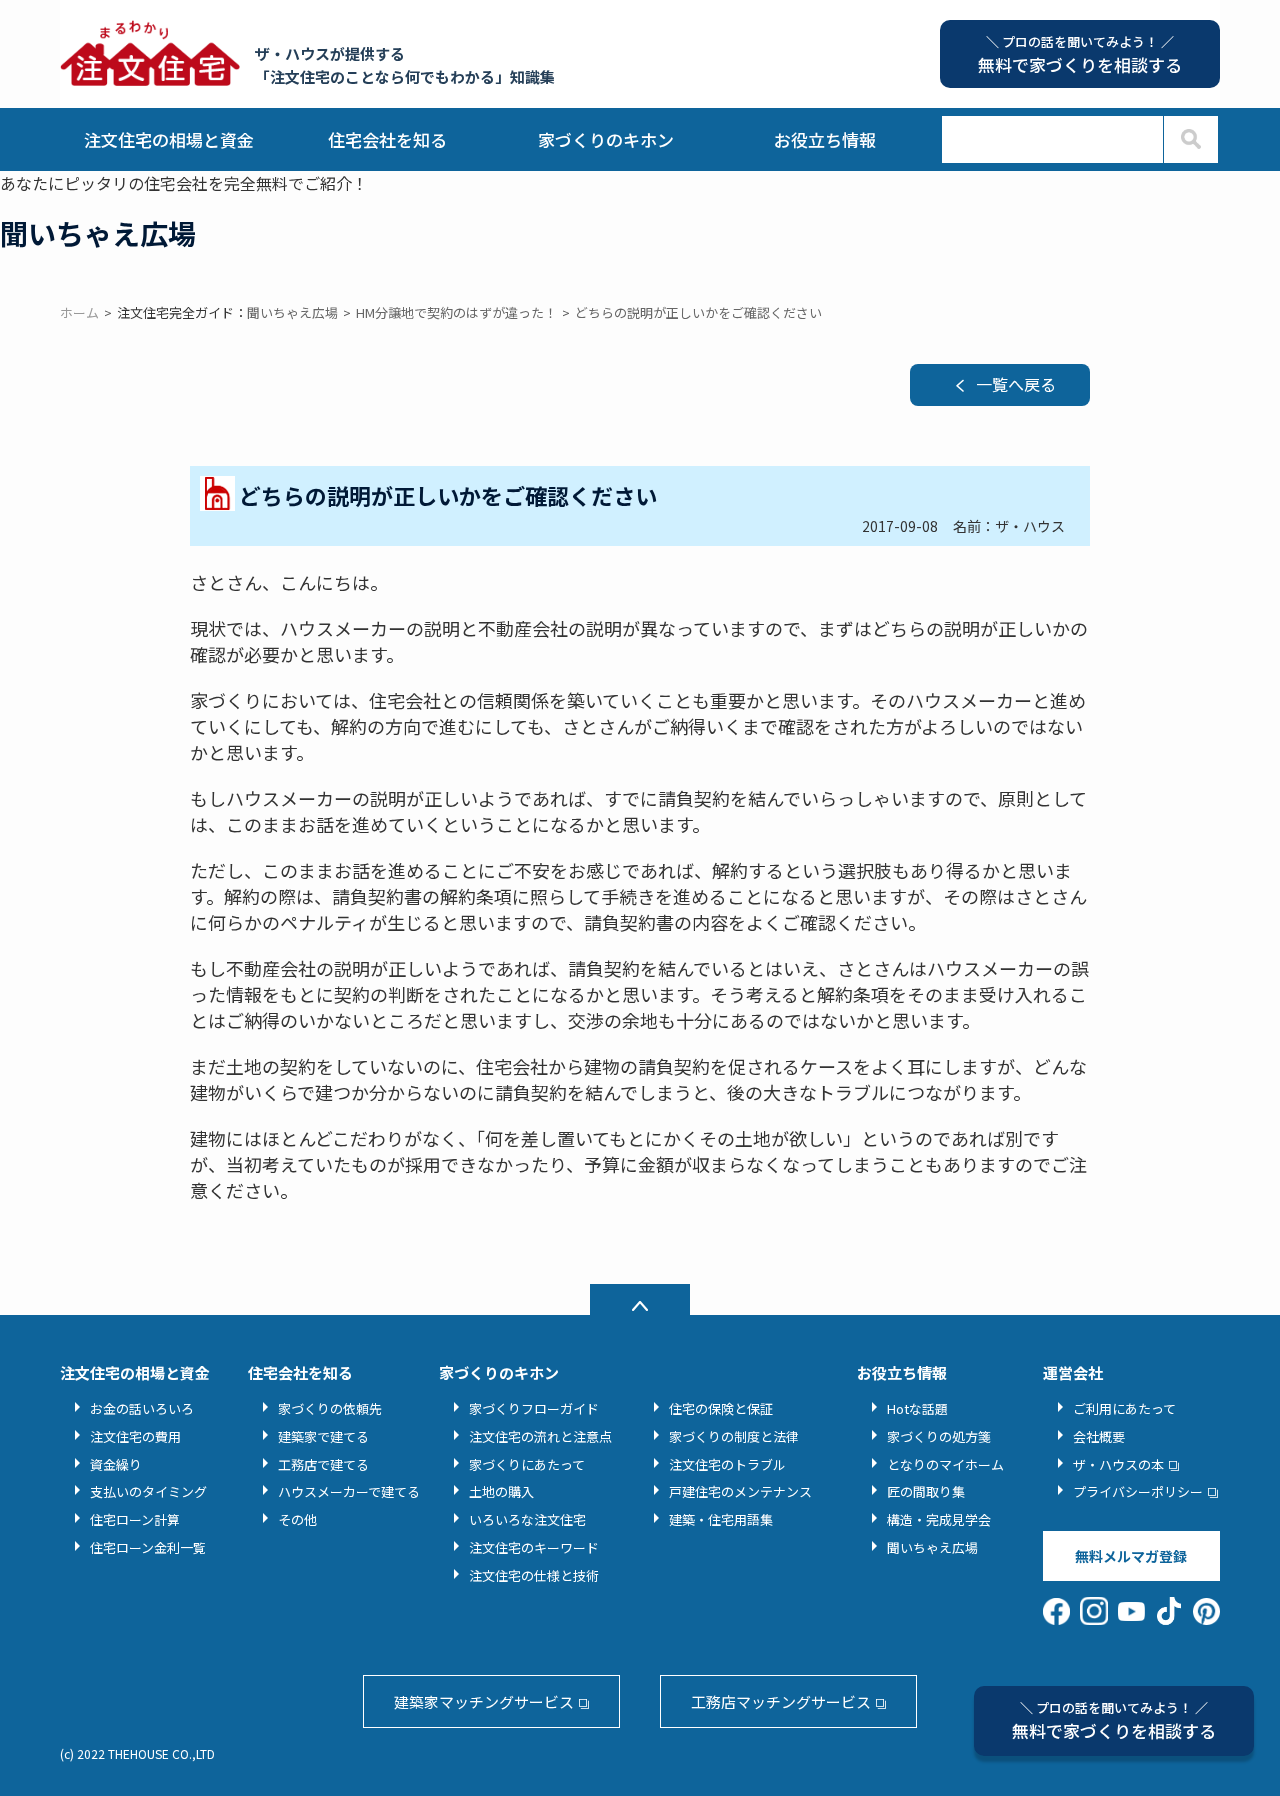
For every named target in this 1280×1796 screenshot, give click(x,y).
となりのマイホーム (945, 1464)
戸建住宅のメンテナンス (740, 1491)
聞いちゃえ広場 (932, 1547)
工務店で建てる (323, 1464)
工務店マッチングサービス (781, 1701)
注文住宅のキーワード (534, 1547)
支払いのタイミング (148, 1491)
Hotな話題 (917, 1408)
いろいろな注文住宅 (527, 1519)
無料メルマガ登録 (1131, 1556)
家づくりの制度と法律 (734, 1436)
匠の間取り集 (926, 1491)
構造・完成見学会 (939, 1519)
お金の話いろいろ (142, 1408)
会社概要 (1099, 1436)
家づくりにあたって (527, 1464)
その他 (297, 1519)
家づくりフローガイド (534, 1408)
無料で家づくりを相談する (1114, 1720)
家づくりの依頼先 (330, 1408)
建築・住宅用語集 (721, 1519)
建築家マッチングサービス (484, 1701)
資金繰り (116, 1464)
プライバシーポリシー (1138, 1491)
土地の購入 (501, 1491)
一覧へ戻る (1016, 384)
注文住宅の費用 (135, 1436)
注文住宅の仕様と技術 (534, 1575)
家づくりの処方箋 (939, 1436)
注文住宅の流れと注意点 (540, 1436)
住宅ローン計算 (135, 1519)
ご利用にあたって (1124, 1408)
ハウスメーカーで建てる (349, 1491)
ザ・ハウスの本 (1118, 1464)
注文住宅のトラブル (727, 1464)
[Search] (1190, 139)
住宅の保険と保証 (721, 1408)
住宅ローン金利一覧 (148, 1547)
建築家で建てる (323, 1436)
